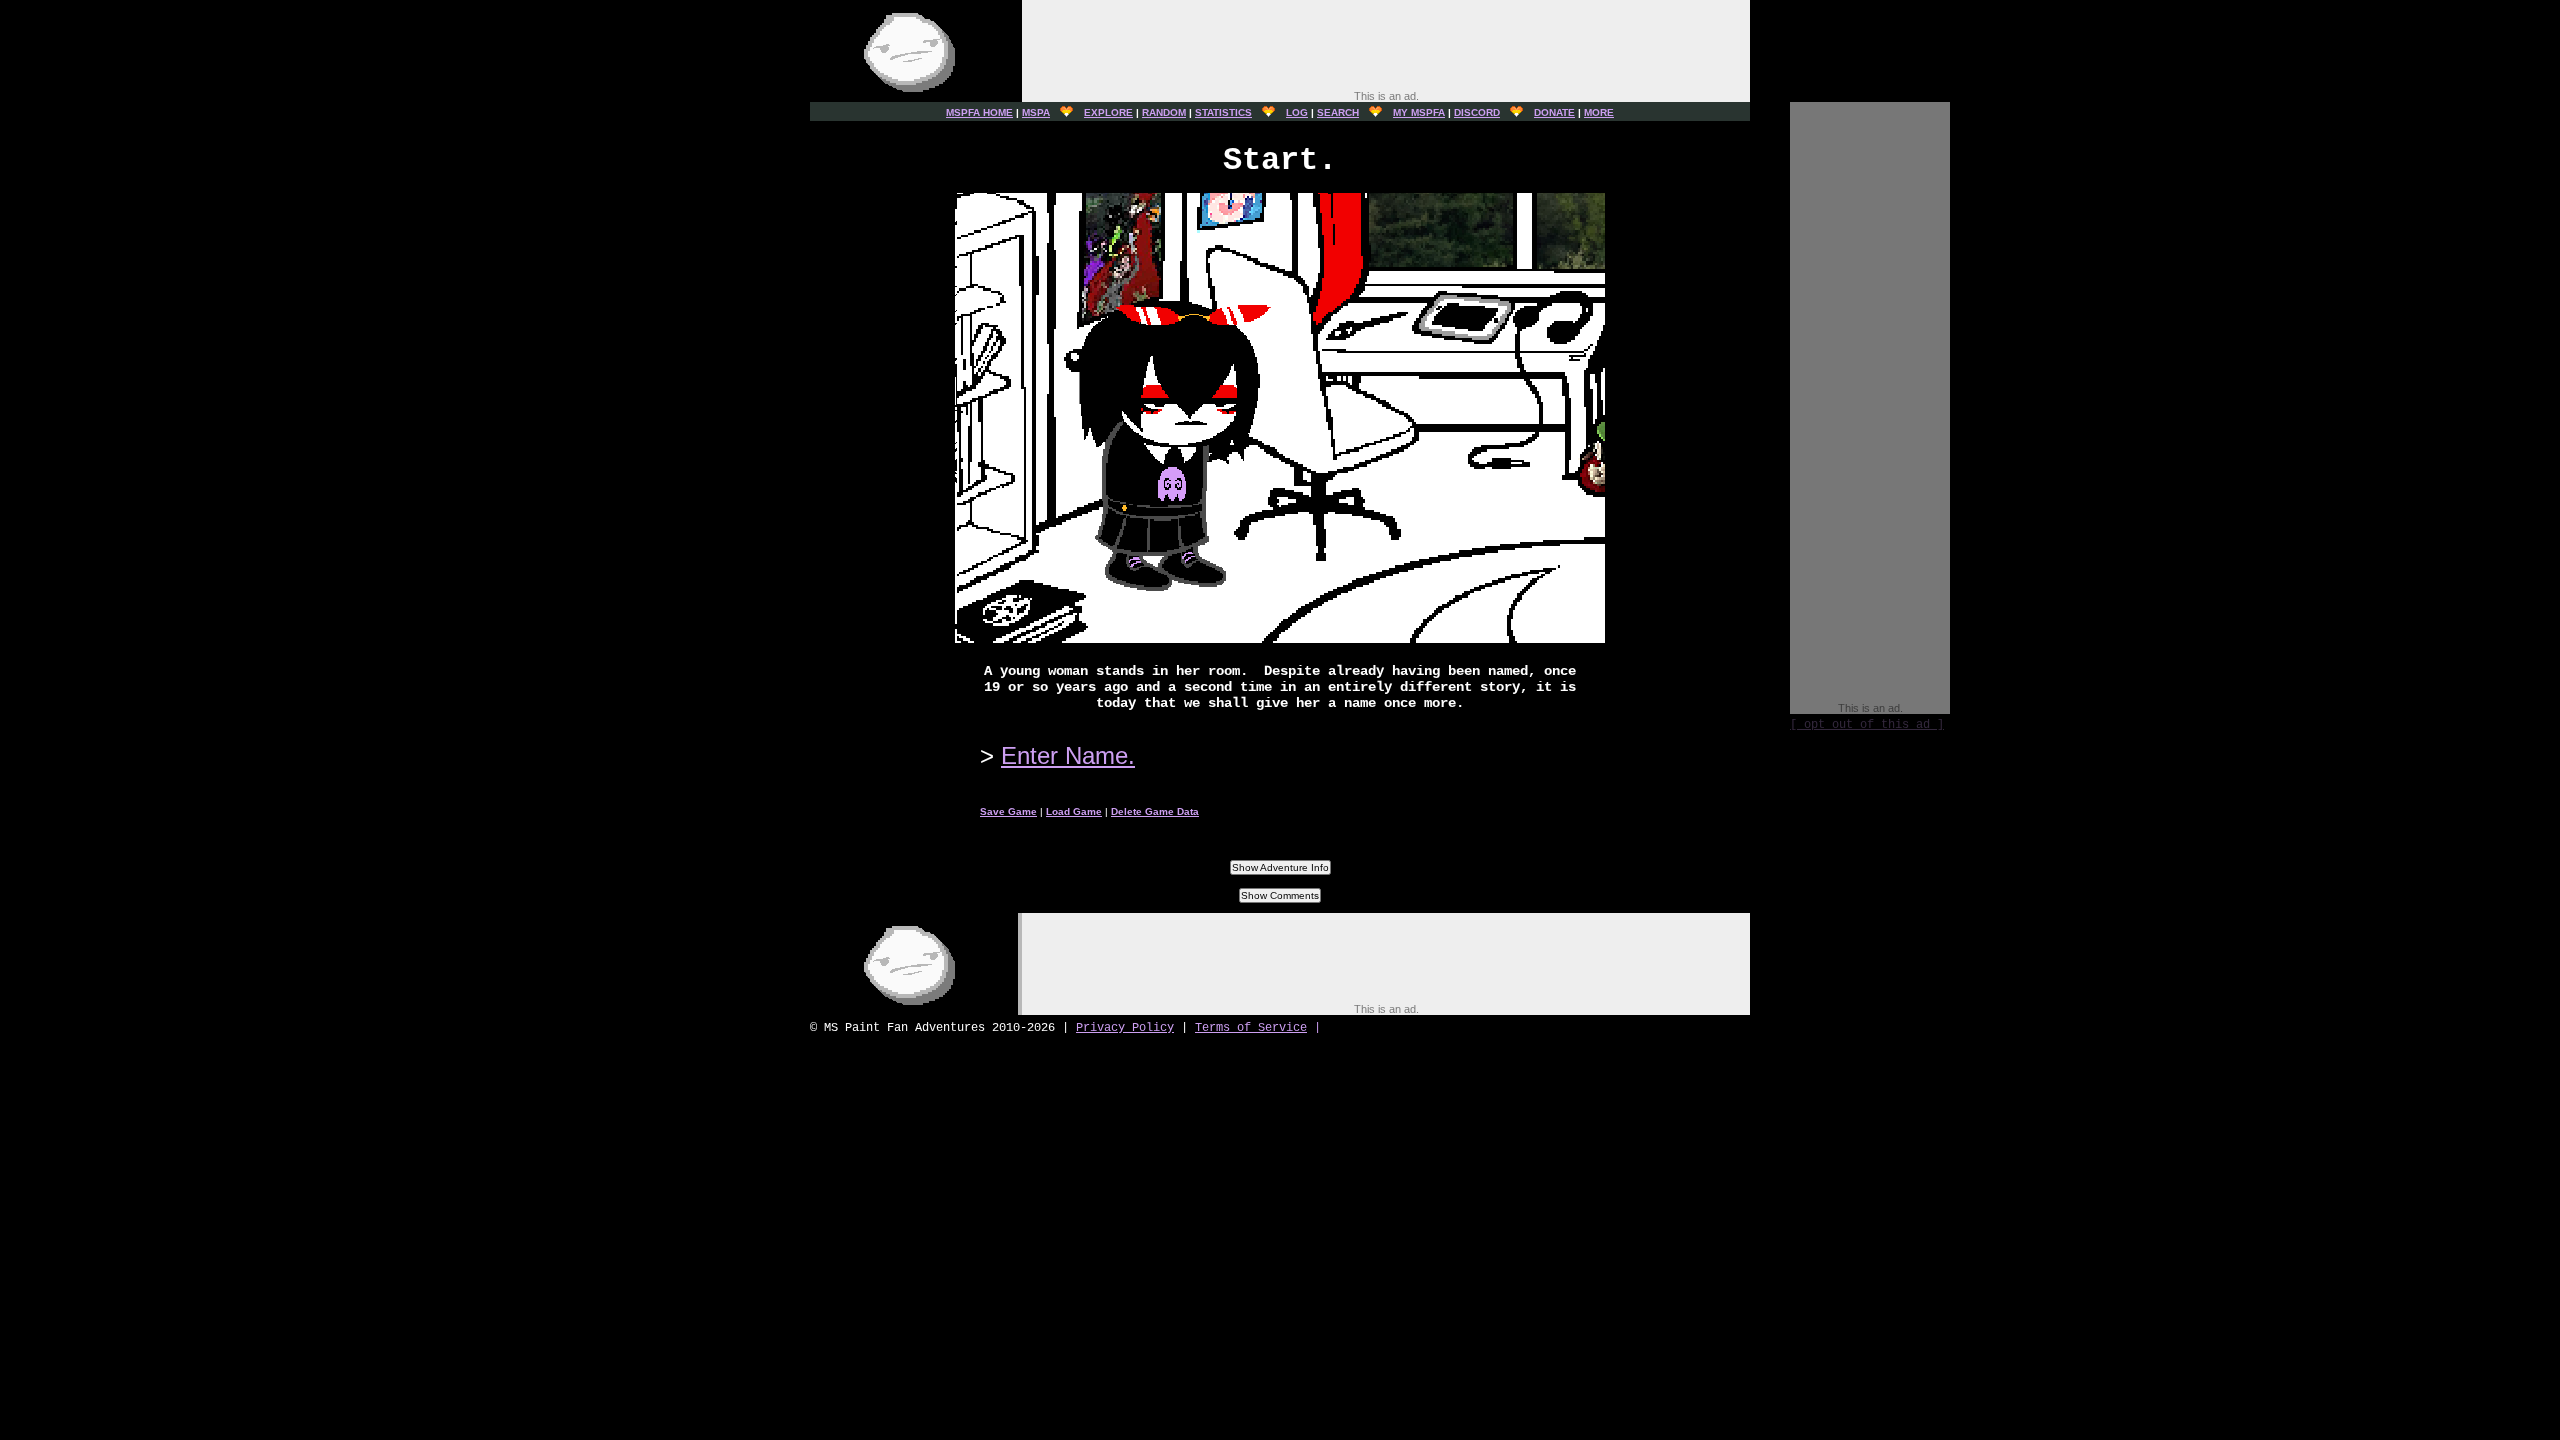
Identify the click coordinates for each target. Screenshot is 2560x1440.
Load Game (1074, 811)
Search (1338, 112)
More (1599, 112)
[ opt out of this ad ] (1867, 725)
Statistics (1223, 112)
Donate (1554, 112)
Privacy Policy (1125, 1028)
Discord (1477, 112)
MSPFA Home (979, 112)
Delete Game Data (1155, 811)
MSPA (1036, 112)
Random (1164, 112)
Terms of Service (1251, 1028)
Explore (1108, 112)
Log (1297, 112)
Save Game (1008, 811)
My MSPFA (1419, 112)
